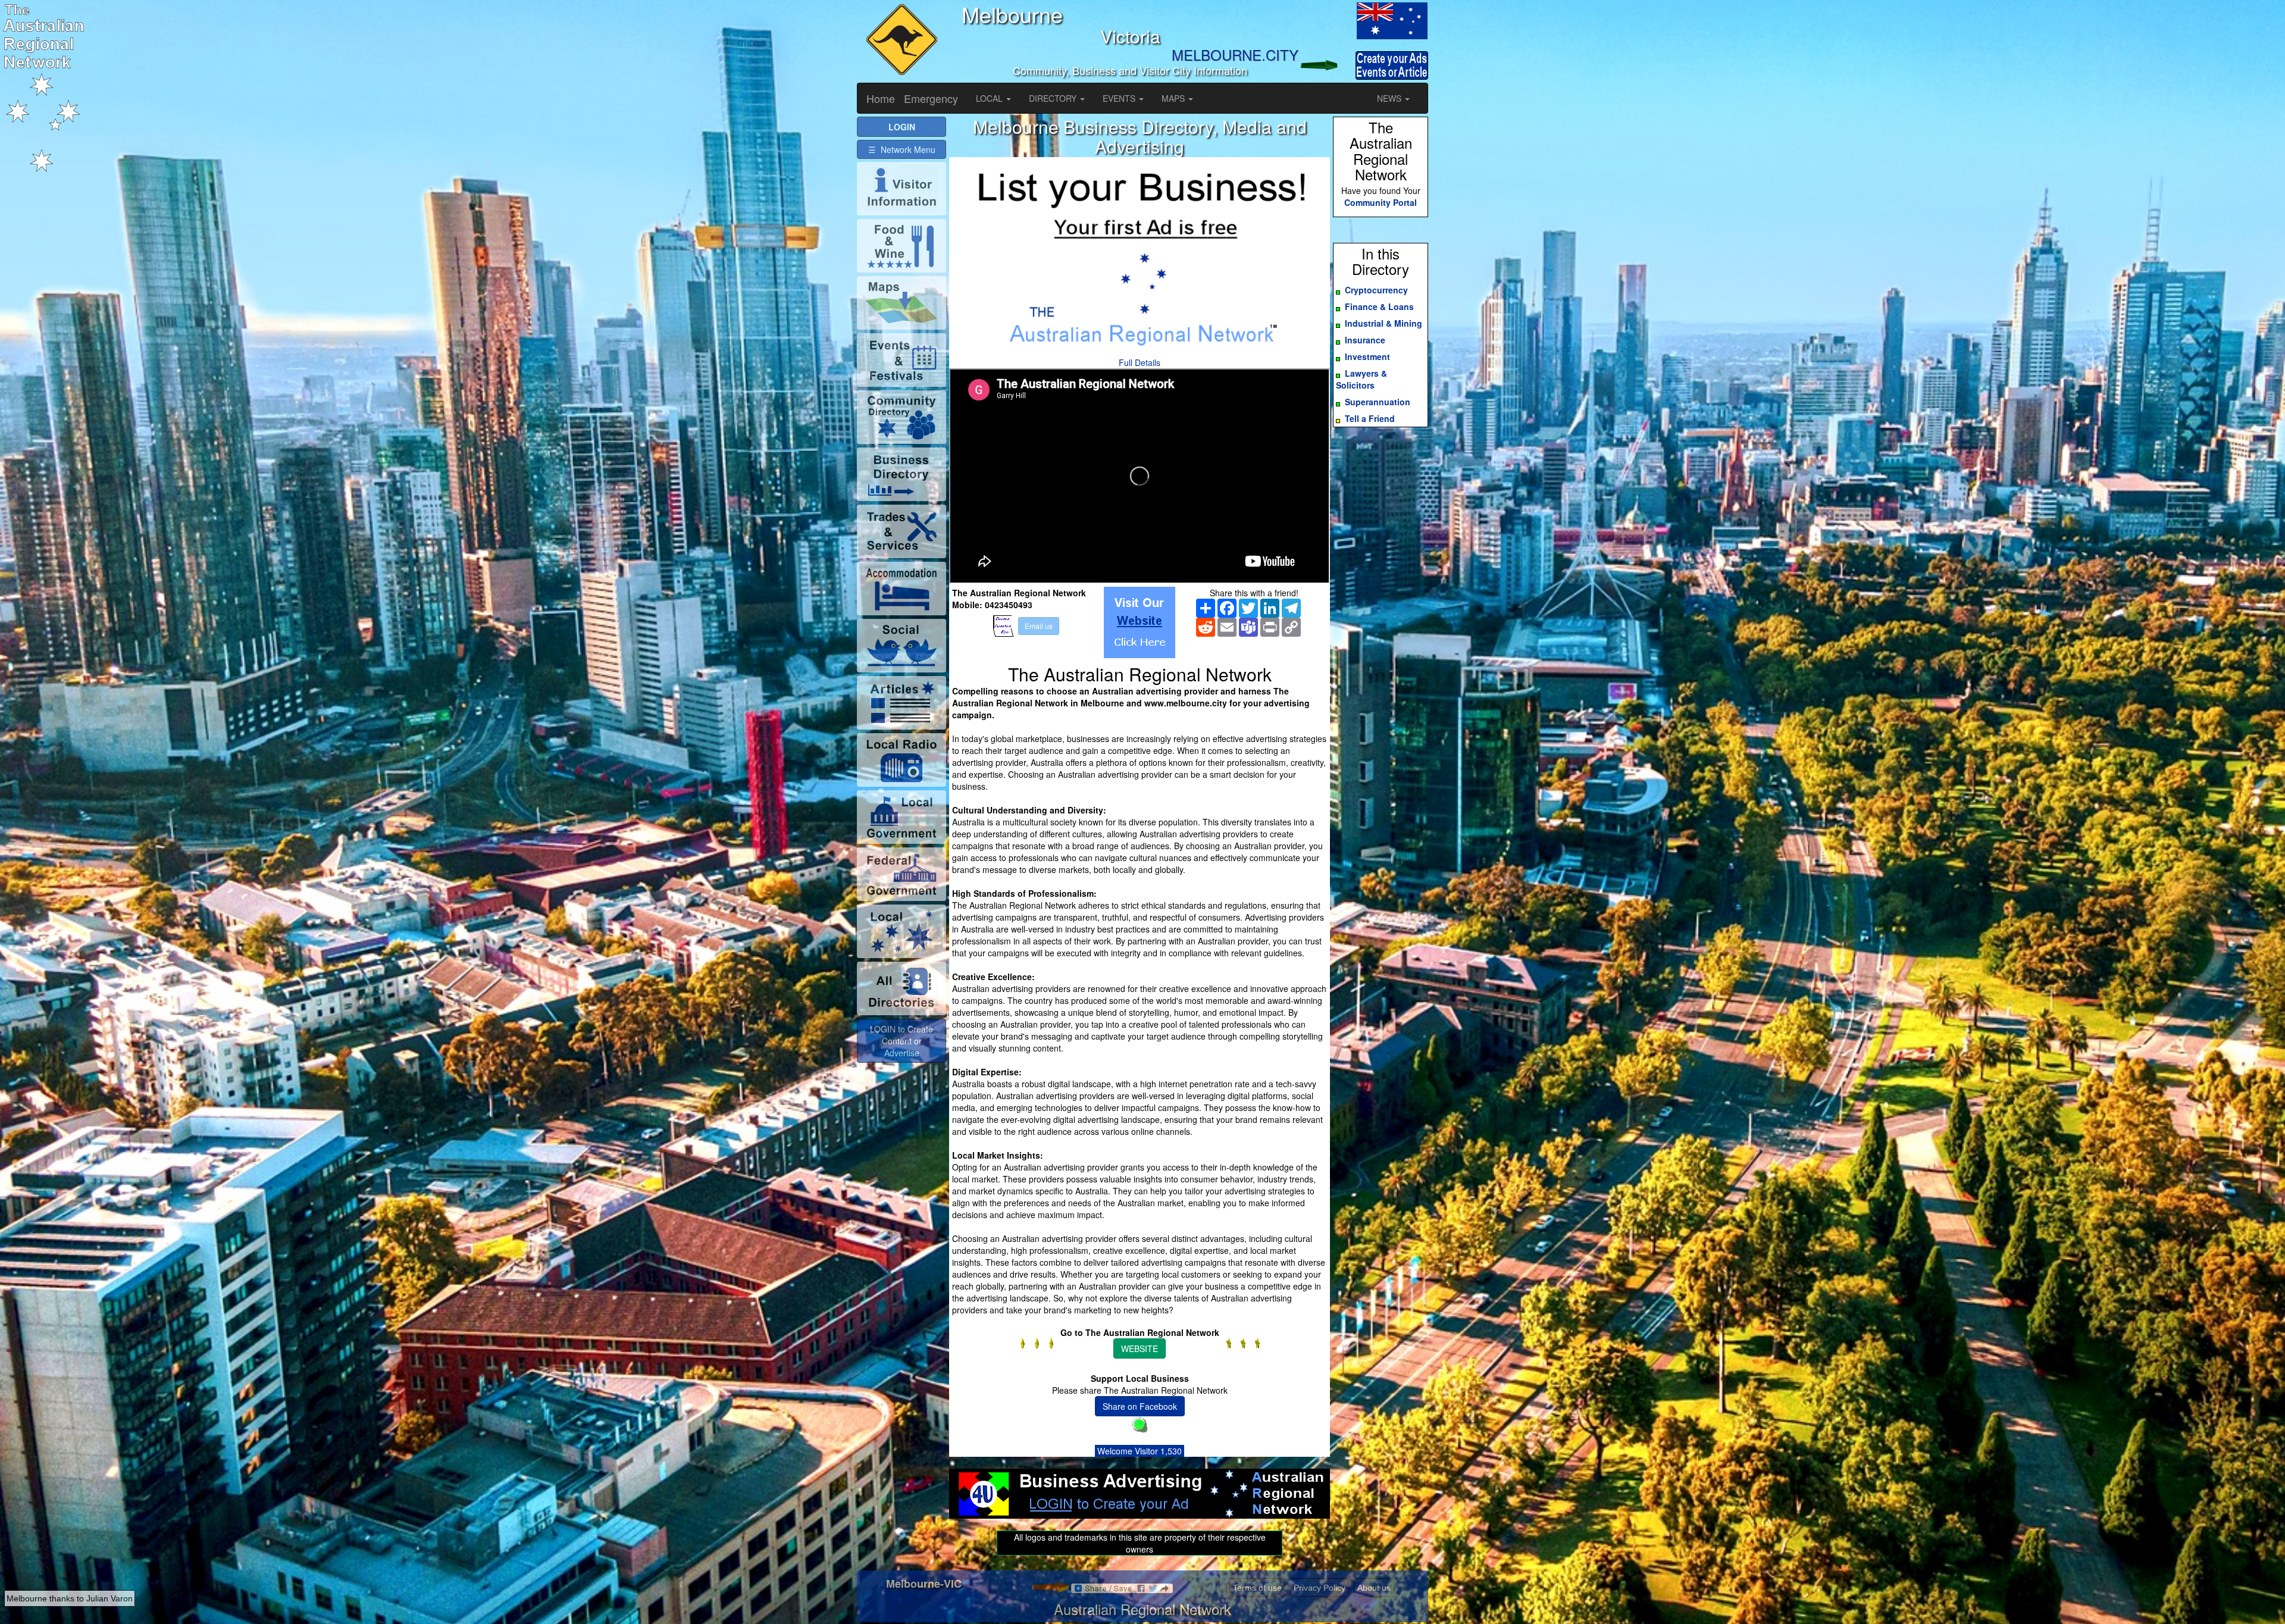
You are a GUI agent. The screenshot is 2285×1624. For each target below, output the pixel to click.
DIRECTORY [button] (1054, 98)
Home (881, 98)
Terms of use (1257, 1588)
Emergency (931, 98)
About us (1374, 1588)
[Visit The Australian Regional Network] (1140, 622)
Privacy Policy (1320, 1588)
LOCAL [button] (990, 98)
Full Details (1140, 362)
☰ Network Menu (902, 149)
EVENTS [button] (1120, 98)
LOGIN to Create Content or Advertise (902, 1041)
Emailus (1039, 626)
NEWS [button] (1390, 98)
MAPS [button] (1174, 98)
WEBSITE (1140, 1348)
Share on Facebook (1140, 1406)
